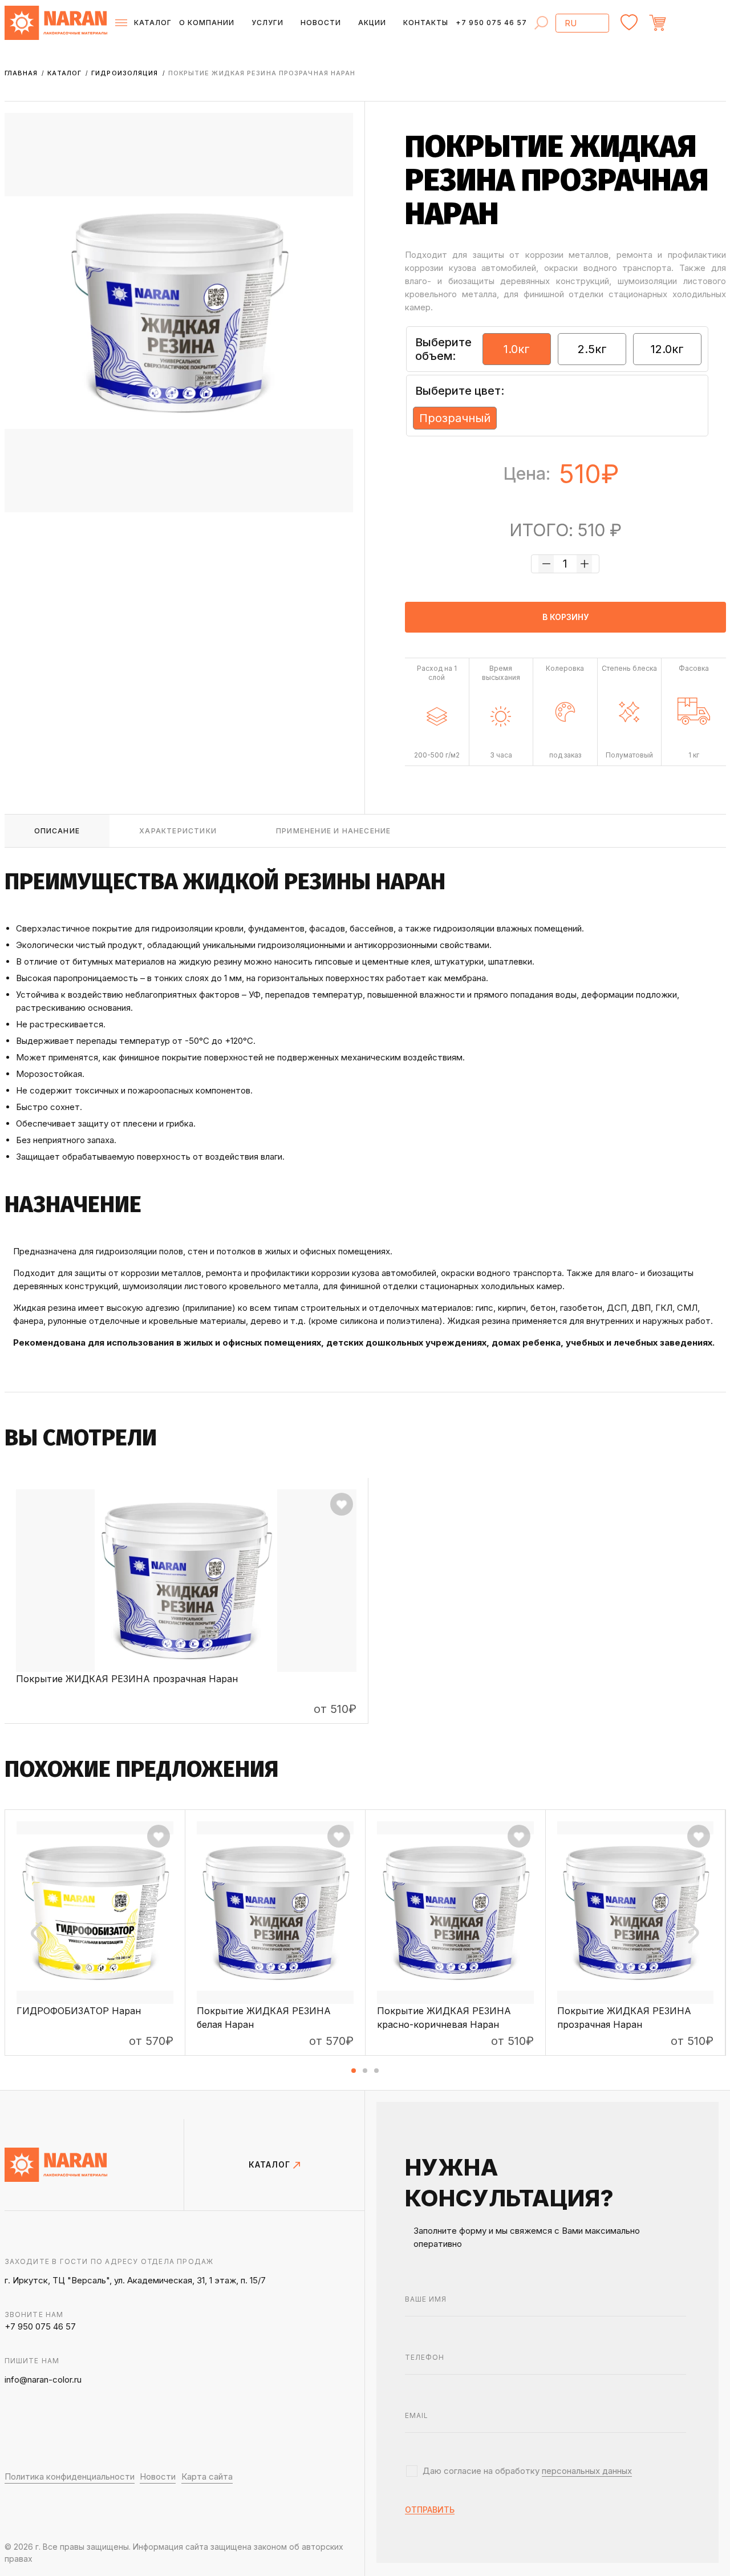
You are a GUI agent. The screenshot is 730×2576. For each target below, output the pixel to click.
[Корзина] (688, 23)
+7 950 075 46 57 (491, 23)
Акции (372, 23)
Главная (23, 73)
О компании (207, 23)
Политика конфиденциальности (70, 2476)
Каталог (66, 73)
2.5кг (592, 349)
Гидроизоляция (126, 73)
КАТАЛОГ (271, 2165)
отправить (430, 2510)
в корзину (565, 617)
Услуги (267, 23)
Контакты (426, 23)
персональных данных (587, 2471)
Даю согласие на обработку (527, 2471)
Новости (321, 23)
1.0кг (517, 349)
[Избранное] (629, 23)
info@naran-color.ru (43, 2379)
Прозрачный (455, 418)
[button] (354, 2071)
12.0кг (667, 349)
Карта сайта (207, 2476)
